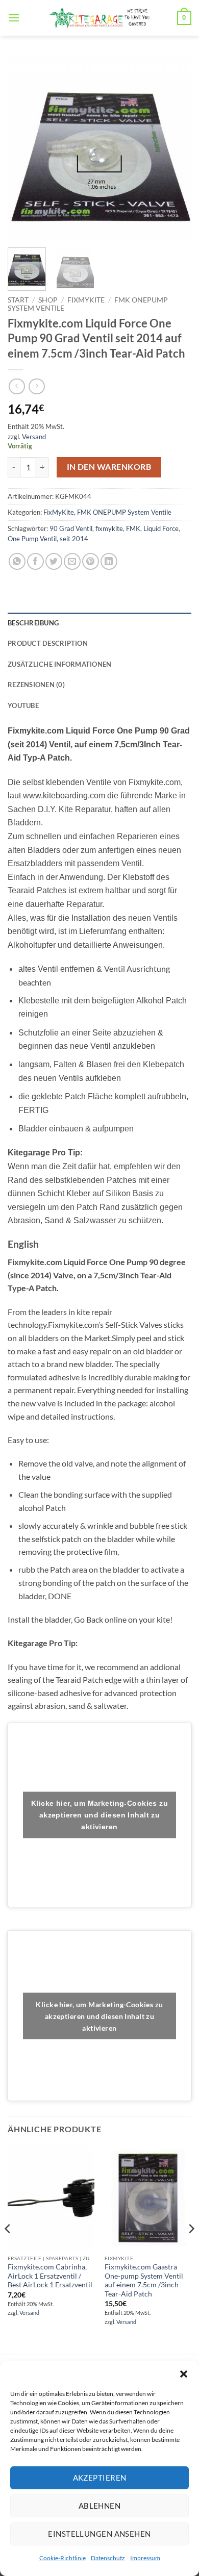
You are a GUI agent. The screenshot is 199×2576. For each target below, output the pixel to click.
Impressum (145, 2558)
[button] (184, 2374)
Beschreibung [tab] (33, 623)
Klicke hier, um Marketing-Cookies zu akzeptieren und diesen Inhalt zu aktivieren (99, 1814)
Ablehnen (100, 2506)
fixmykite (109, 528)
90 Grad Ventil (71, 528)
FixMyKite (86, 300)
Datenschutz (108, 2558)
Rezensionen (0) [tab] (36, 685)
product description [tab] (48, 643)
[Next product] (17, 386)
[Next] (175, 148)
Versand (34, 437)
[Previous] (24, 148)
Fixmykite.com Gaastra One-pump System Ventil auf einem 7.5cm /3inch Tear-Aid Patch (144, 2280)
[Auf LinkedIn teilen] (109, 561)
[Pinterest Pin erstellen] (91, 561)
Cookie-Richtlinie (63, 2558)
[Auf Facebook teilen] (35, 561)
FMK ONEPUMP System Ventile (124, 512)
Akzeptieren (100, 2478)
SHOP (48, 300)
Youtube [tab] (23, 705)
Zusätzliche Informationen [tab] (59, 664)
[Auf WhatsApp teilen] (17, 561)
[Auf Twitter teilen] (54, 561)
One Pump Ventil (32, 539)
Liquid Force (161, 528)
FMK (133, 528)
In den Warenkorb (109, 467)
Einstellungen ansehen (99, 2534)
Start (18, 300)
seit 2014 (74, 539)
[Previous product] (36, 386)
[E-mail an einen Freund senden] (72, 561)
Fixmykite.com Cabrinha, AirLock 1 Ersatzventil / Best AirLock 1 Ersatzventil (50, 2276)
